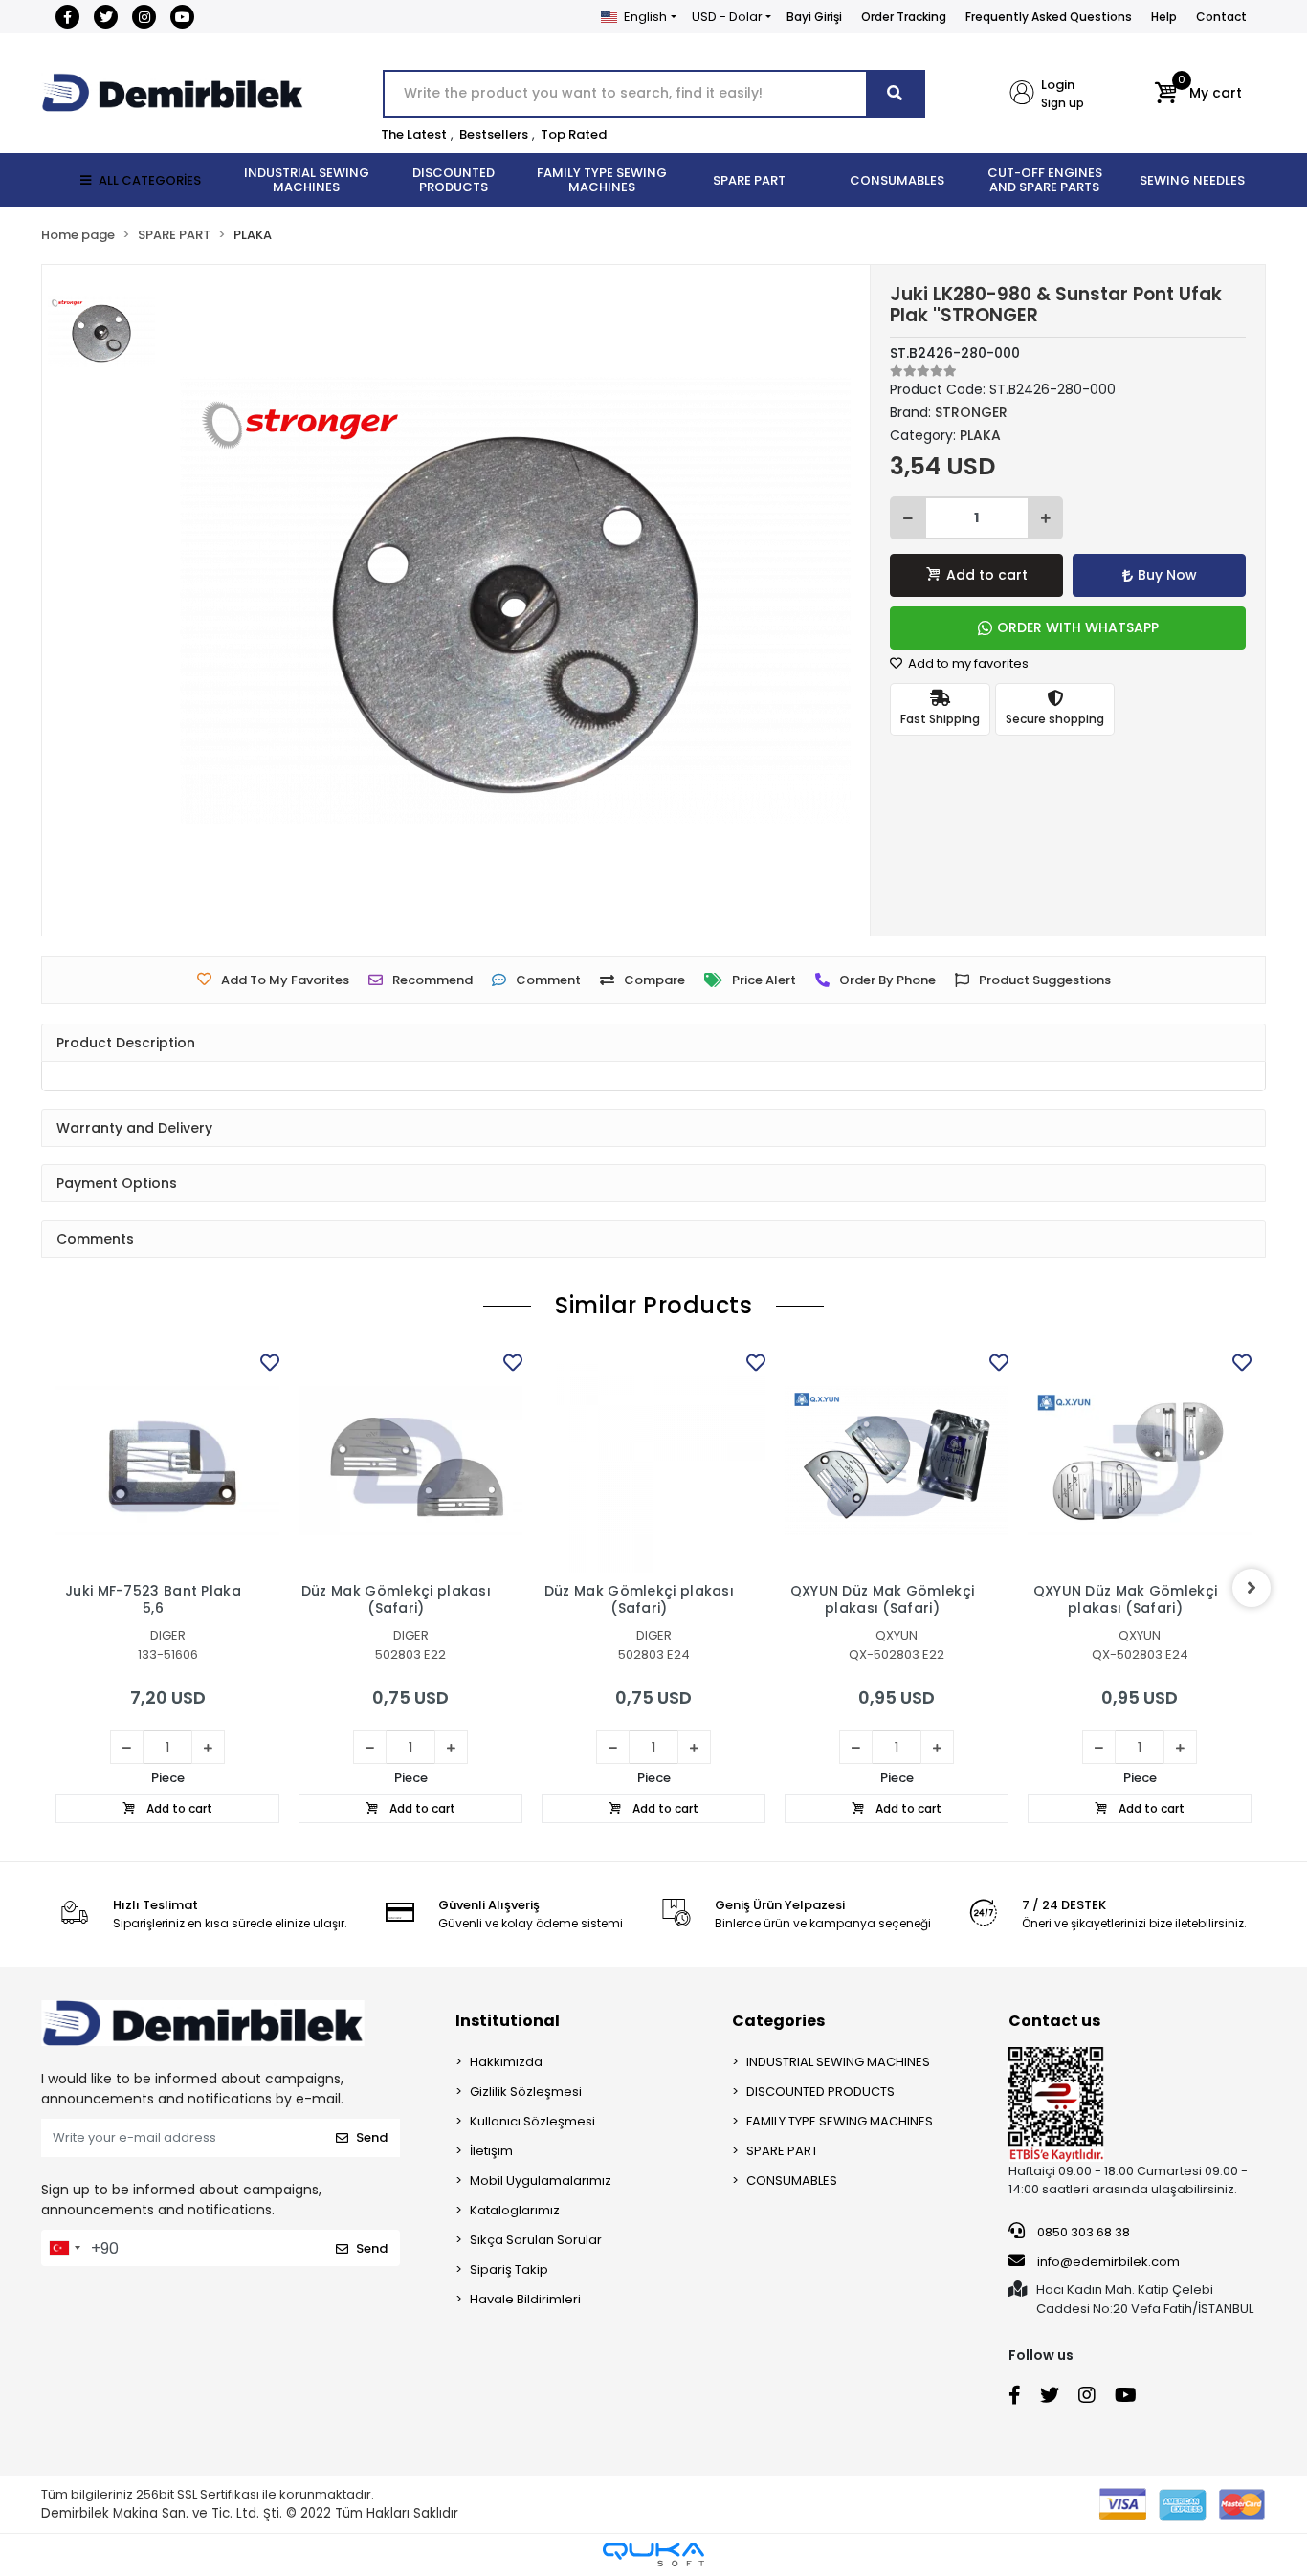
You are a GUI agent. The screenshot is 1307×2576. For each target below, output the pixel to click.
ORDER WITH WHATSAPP (1078, 627)
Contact (1221, 17)
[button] (1198, 94)
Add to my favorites (967, 663)
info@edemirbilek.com (1108, 2262)
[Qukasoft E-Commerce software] (653, 2554)
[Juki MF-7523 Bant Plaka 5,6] (167, 1461)
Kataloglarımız (515, 2210)
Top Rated (574, 134)
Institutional (508, 2021)
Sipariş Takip (509, 2269)
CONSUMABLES (792, 2180)
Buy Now (1167, 575)
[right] (1252, 1588)
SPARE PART (782, 2151)
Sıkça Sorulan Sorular (536, 2240)
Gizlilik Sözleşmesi (526, 2092)
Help (1164, 17)
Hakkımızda (506, 2062)
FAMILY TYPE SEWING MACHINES (840, 2121)
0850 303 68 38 (1082, 2232)
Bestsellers (494, 134)
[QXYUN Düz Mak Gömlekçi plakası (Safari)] (897, 1461)
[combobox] (64, 2248)
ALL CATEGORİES (150, 180)
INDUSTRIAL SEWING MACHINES (838, 2062)
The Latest (414, 134)
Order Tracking (904, 17)
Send (372, 2137)
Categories (778, 2021)
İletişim (491, 2151)
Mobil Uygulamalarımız (541, 2180)
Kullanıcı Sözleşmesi (532, 2121)
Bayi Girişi (814, 17)
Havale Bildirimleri (525, 2299)
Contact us (1054, 2021)
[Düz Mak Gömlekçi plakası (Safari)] (410, 1461)
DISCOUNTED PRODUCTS (820, 2092)
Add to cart (987, 575)
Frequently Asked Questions (1049, 17)
